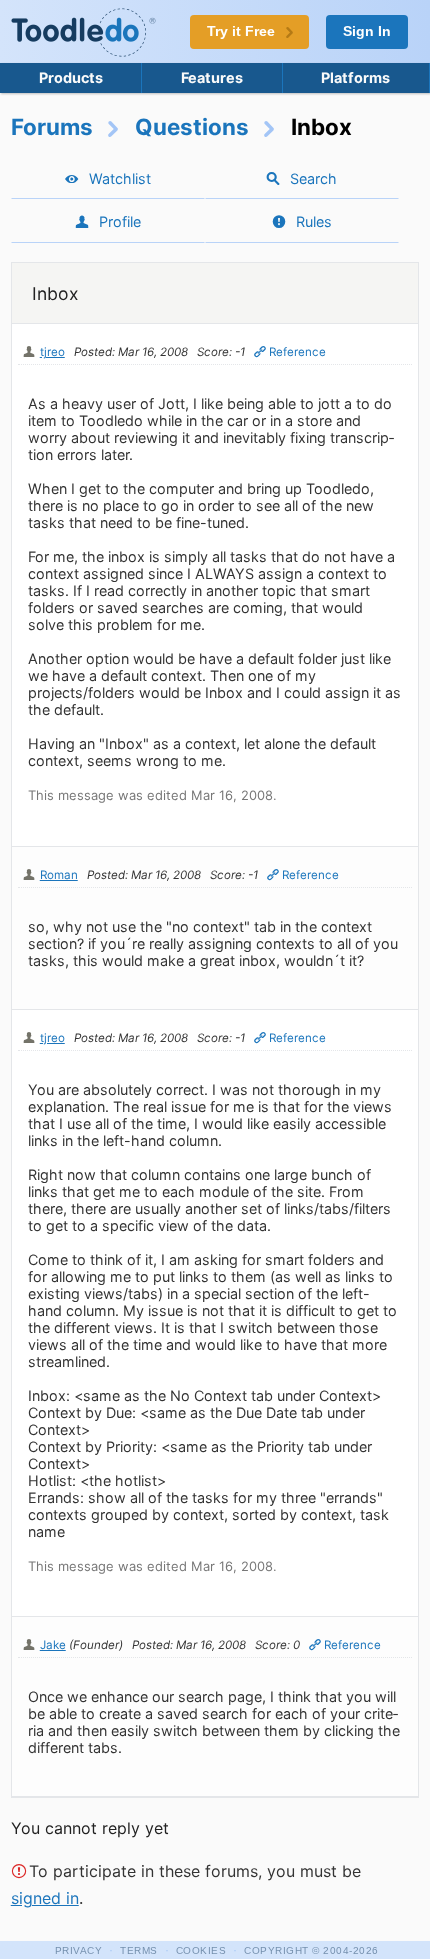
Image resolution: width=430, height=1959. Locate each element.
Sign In (367, 31)
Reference (297, 352)
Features (212, 77)
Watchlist (120, 178)
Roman (59, 875)
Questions (192, 126)
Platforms (355, 77)
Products (71, 77)
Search (313, 178)
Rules (314, 221)
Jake (53, 1645)
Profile (120, 221)
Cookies (201, 1950)
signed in (45, 1898)
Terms (139, 1950)
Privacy (79, 1950)
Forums (52, 126)
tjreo (52, 352)
